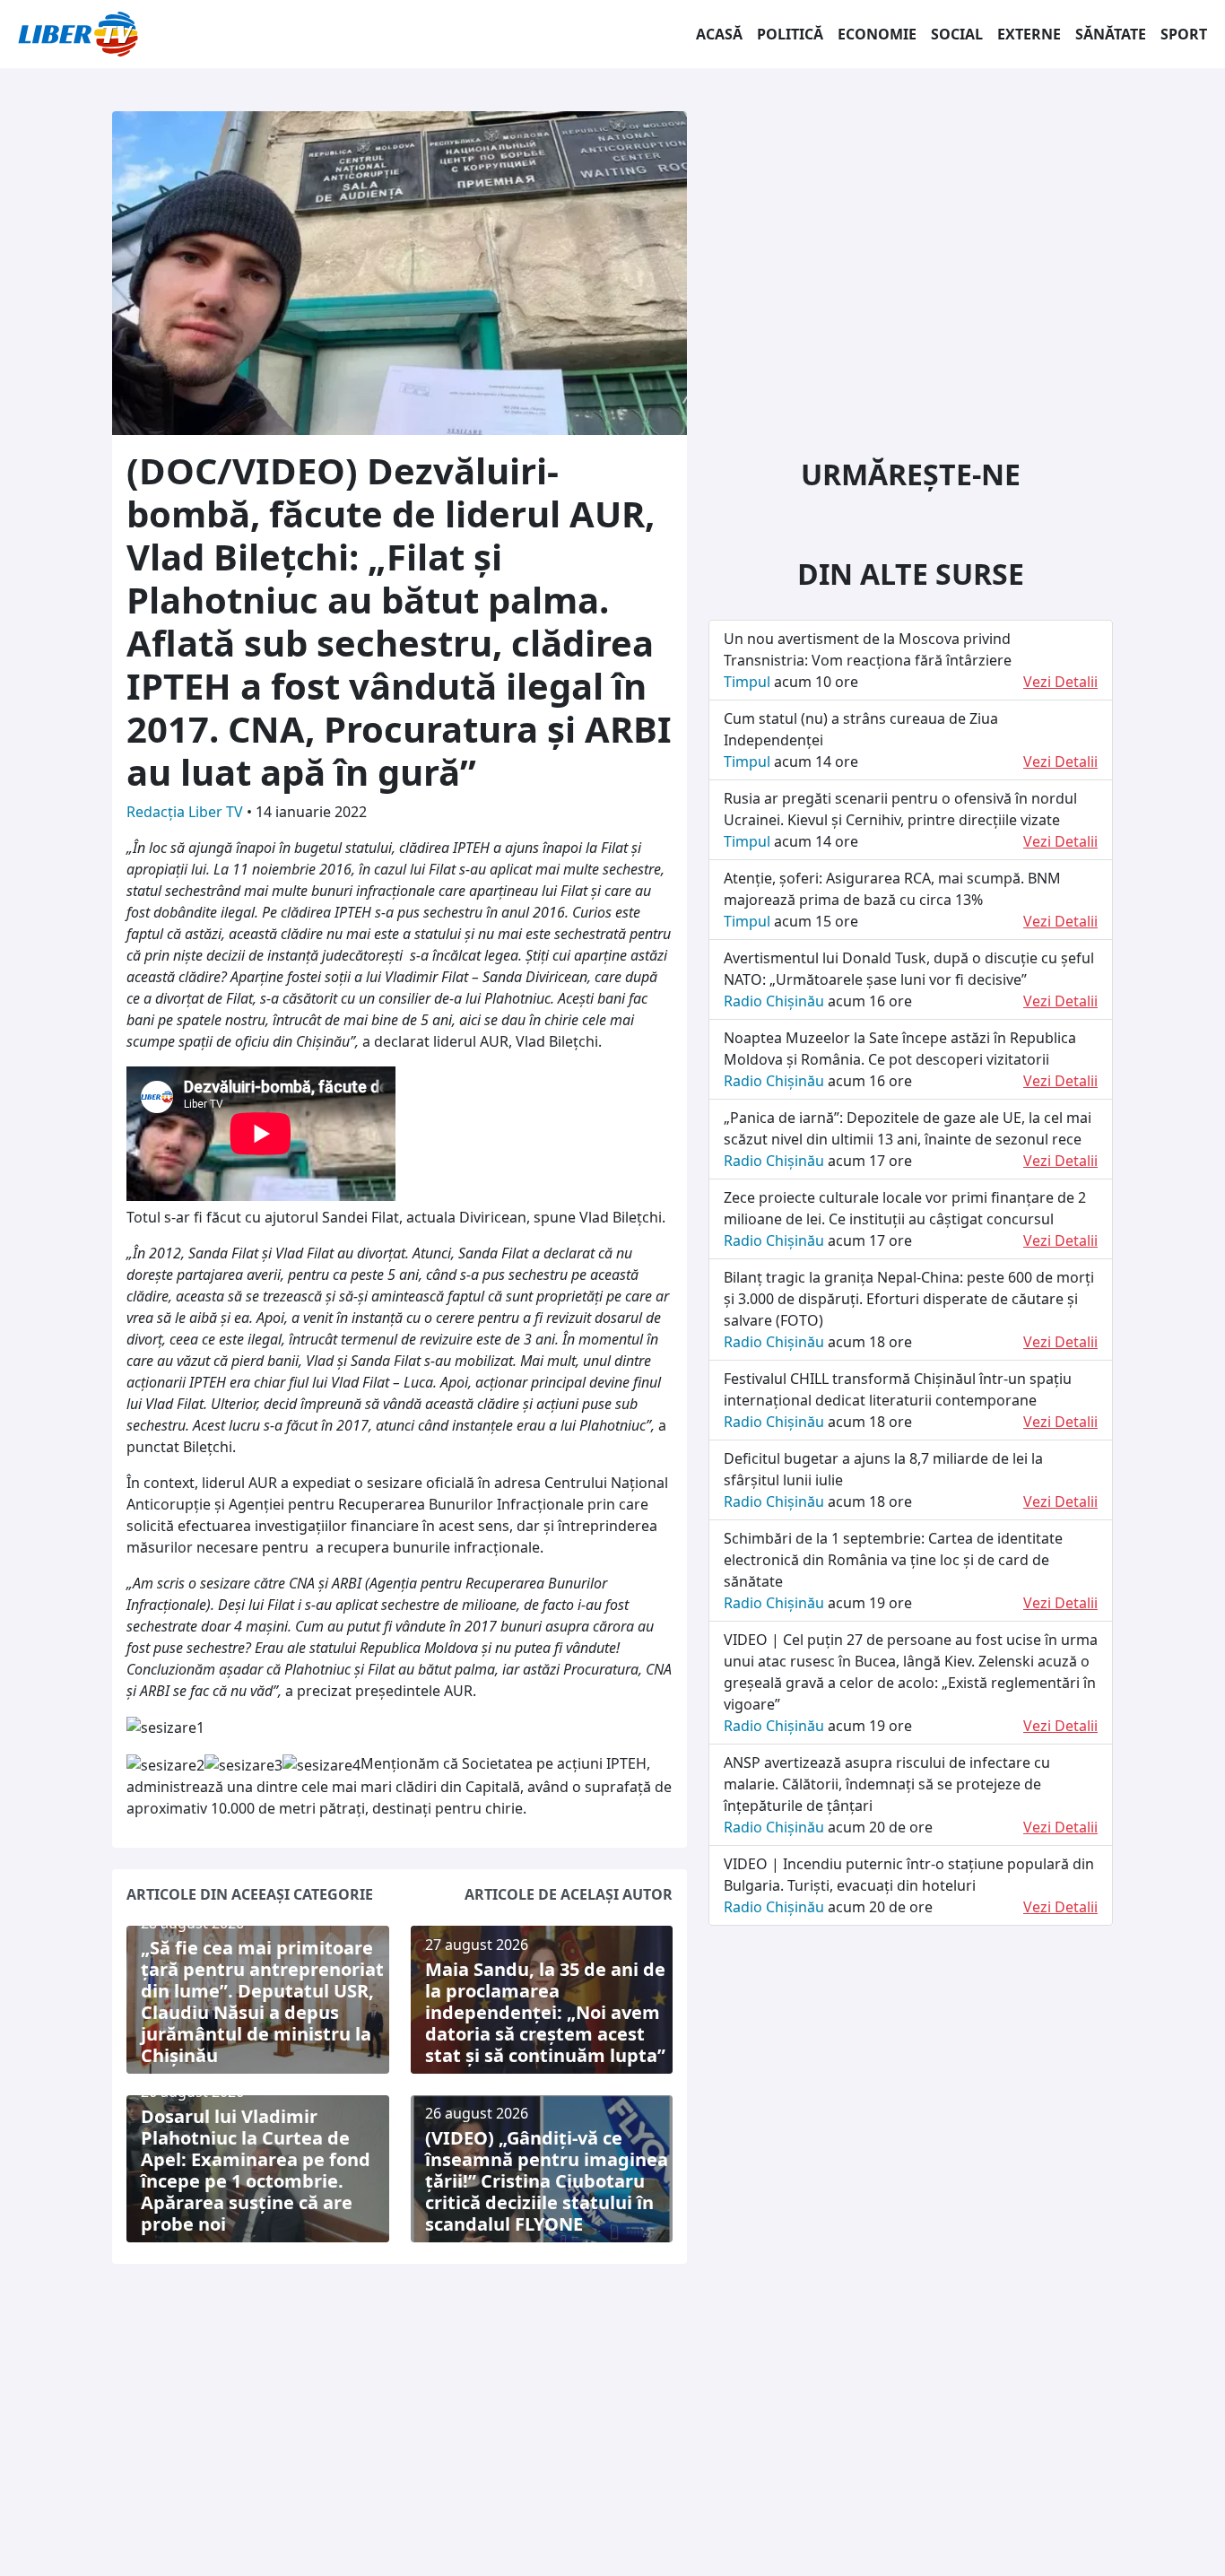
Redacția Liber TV (187, 812)
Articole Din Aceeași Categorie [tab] (250, 1894)
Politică (790, 34)
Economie (877, 34)
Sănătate (1111, 34)
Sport (1184, 34)
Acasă (719, 34)
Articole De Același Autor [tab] (569, 1894)
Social (957, 34)
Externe (1029, 34)
